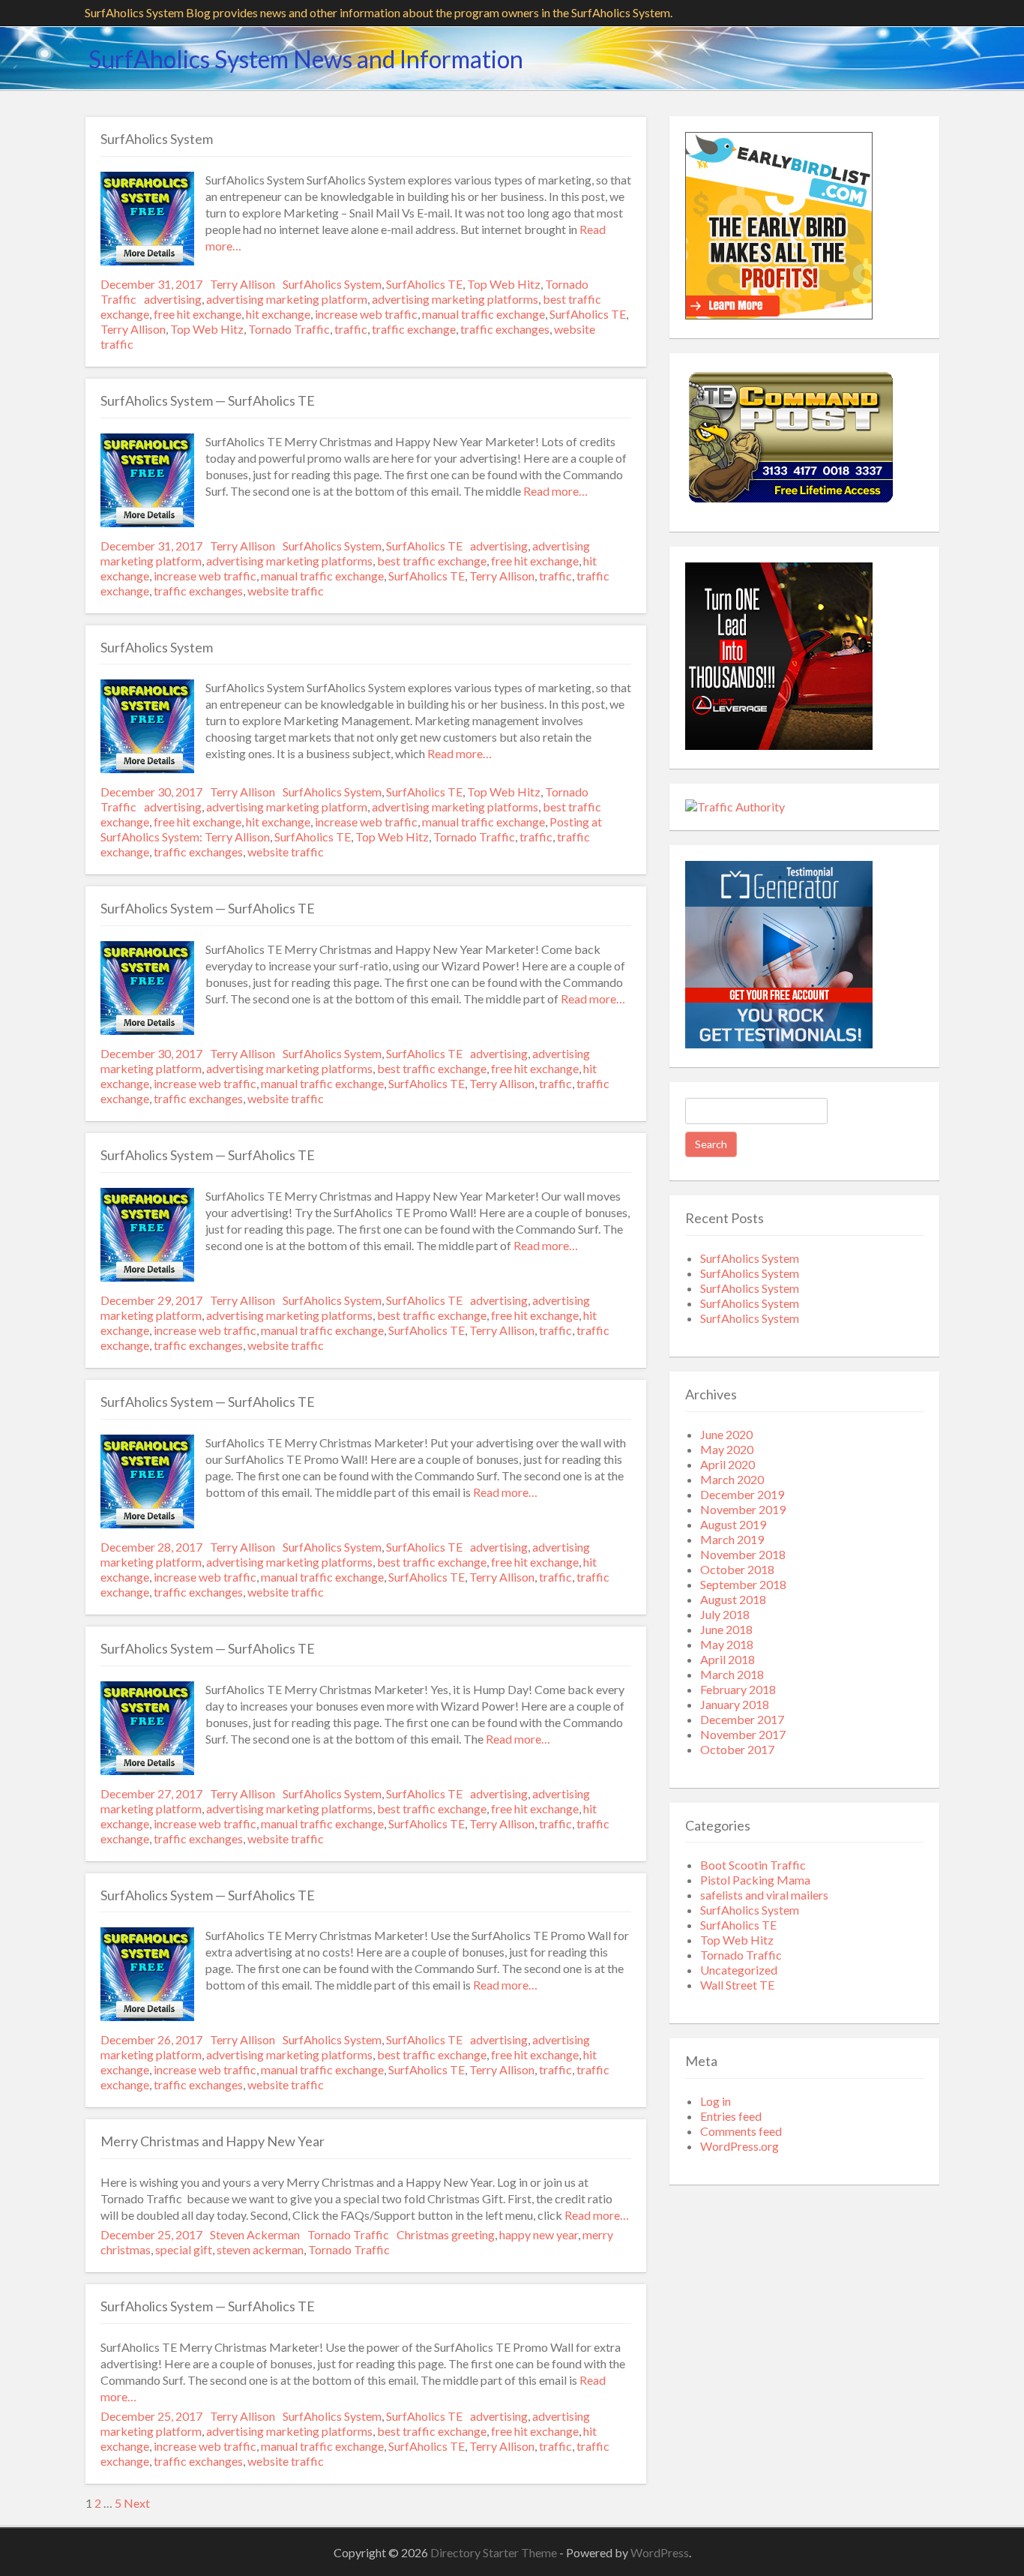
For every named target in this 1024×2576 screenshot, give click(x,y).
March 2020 (732, 1479)
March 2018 (732, 1674)
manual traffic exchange (484, 314)
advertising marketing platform (287, 299)
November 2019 (743, 1509)
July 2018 (725, 1614)
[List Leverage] (779, 745)
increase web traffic (366, 314)
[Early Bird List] (779, 315)
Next (137, 2503)
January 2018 (735, 1704)
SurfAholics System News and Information (306, 59)
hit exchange (278, 314)
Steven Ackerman (255, 2234)
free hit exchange (198, 314)
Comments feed (741, 2131)
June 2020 (726, 1434)
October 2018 (737, 1569)
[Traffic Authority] (735, 807)
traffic (351, 329)
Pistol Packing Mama (755, 1880)
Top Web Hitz (504, 284)
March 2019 (732, 1539)
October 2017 (737, 1749)
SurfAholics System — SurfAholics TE (208, 400)
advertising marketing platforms (455, 299)
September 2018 (743, 1584)
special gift (184, 2249)
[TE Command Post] (790, 504)
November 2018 (743, 1554)
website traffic (286, 591)
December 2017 (742, 1719)
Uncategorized (739, 1970)
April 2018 (728, 1659)
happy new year (539, 2234)
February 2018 (738, 1689)
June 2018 (726, 1629)
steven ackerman (260, 2249)
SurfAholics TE (424, 284)
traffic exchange (414, 329)
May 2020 (727, 1449)
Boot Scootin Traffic (753, 1865)
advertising (173, 299)
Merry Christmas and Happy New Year (213, 2141)
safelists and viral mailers (764, 1895)
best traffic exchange (432, 561)
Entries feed (731, 2116)
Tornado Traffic (289, 329)
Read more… (554, 491)
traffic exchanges (505, 329)
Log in (716, 2101)
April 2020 (728, 1464)
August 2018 (733, 1599)
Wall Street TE (737, 1985)
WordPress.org (740, 2146)
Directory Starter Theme (495, 2552)
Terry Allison (243, 284)
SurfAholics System (157, 139)
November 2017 (743, 1734)
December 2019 (742, 1494)
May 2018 (727, 1644)
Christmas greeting (446, 2234)
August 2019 (733, 1524)
